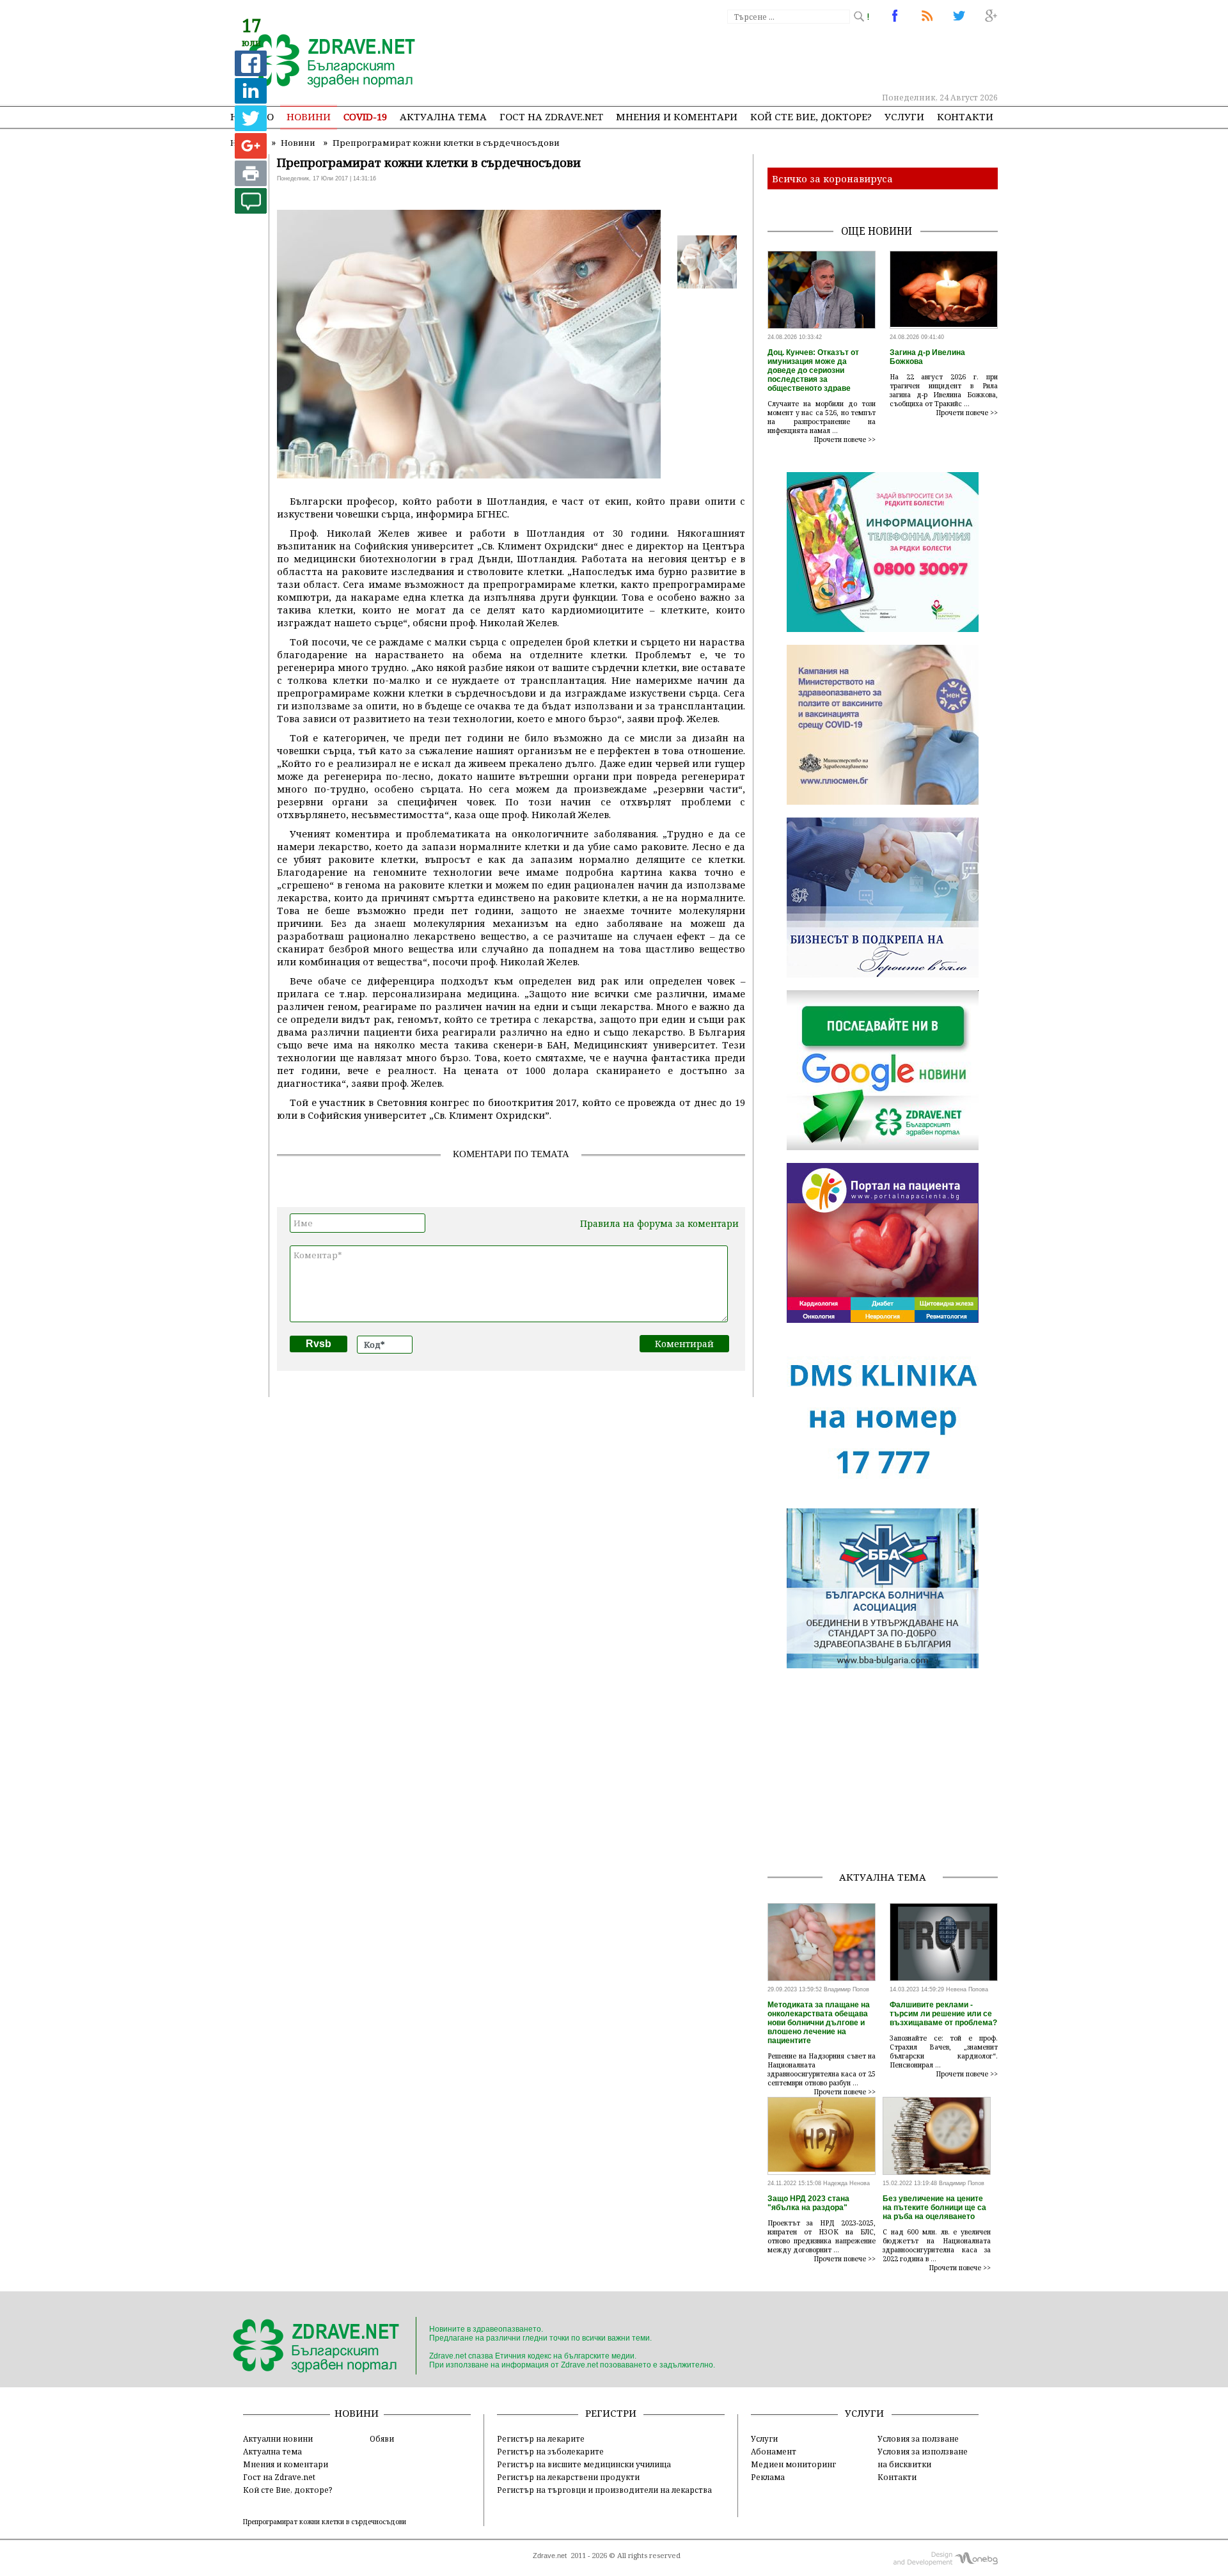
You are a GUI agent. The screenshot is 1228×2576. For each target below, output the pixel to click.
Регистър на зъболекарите (550, 2451)
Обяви (382, 2438)
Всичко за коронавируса (832, 178)
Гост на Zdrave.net (279, 2477)
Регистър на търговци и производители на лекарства (604, 2490)
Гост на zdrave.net (551, 116)
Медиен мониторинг (793, 2464)
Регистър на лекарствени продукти (568, 2477)
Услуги (904, 116)
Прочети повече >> (845, 439)
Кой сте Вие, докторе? (811, 116)
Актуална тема (443, 116)
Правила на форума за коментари (659, 1223)
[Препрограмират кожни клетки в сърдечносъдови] (325, 62)
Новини (309, 116)
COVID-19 (365, 116)
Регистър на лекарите (541, 2438)
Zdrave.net (550, 2556)
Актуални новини (278, 2438)
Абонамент (774, 2451)
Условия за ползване (918, 2438)
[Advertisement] (764, 58)
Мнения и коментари (677, 116)
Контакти (965, 116)
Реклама (768, 2477)
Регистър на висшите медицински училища (584, 2464)
